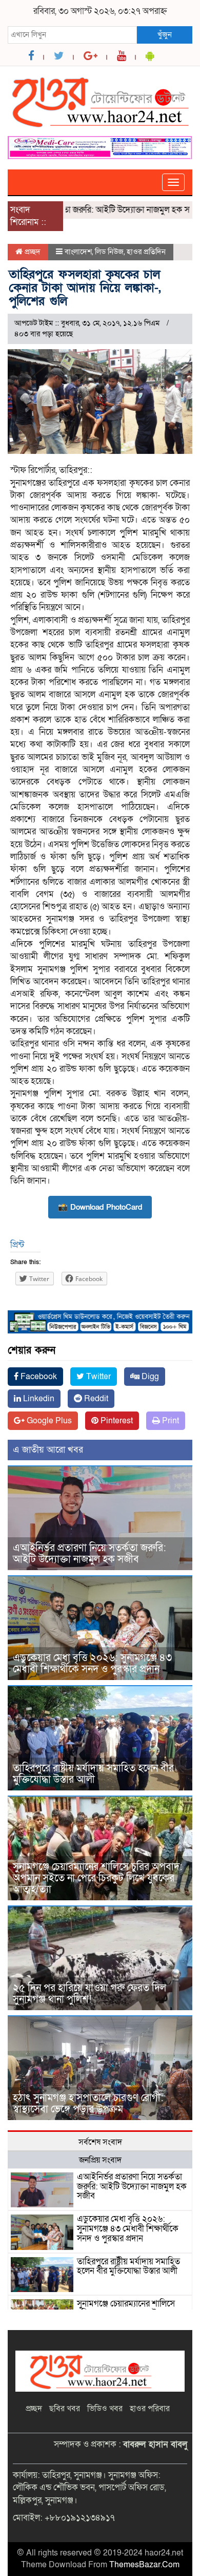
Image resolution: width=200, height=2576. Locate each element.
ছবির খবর (65, 2409)
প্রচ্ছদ (32, 252)
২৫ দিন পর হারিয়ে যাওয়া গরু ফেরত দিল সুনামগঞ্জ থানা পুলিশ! (89, 1994)
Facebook (38, 1377)
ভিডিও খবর (105, 2409)
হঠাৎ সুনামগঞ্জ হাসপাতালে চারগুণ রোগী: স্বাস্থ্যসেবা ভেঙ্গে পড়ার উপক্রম (88, 2104)
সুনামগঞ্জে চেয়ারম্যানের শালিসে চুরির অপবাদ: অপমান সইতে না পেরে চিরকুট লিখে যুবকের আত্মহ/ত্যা (98, 1878)
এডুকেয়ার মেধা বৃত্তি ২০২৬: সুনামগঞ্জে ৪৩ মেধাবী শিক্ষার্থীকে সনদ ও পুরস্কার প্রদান (92, 1664)
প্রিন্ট (17, 1245)
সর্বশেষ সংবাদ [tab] (100, 2142)
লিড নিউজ (109, 252)
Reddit (95, 1399)
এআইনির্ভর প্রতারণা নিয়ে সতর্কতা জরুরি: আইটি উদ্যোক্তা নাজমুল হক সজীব (89, 1554)
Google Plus (48, 1421)
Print (169, 1421)
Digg (149, 1377)
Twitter (97, 1377)
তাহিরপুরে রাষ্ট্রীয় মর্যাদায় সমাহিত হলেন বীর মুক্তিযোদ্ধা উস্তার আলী (93, 1774)
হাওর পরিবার (150, 2409)
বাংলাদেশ (78, 252)
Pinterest (116, 1421)
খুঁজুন (165, 34)
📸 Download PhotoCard (100, 1207)
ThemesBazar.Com (144, 2565)
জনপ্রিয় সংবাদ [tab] (100, 2160)
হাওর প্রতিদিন (146, 252)
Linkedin (38, 1399)
